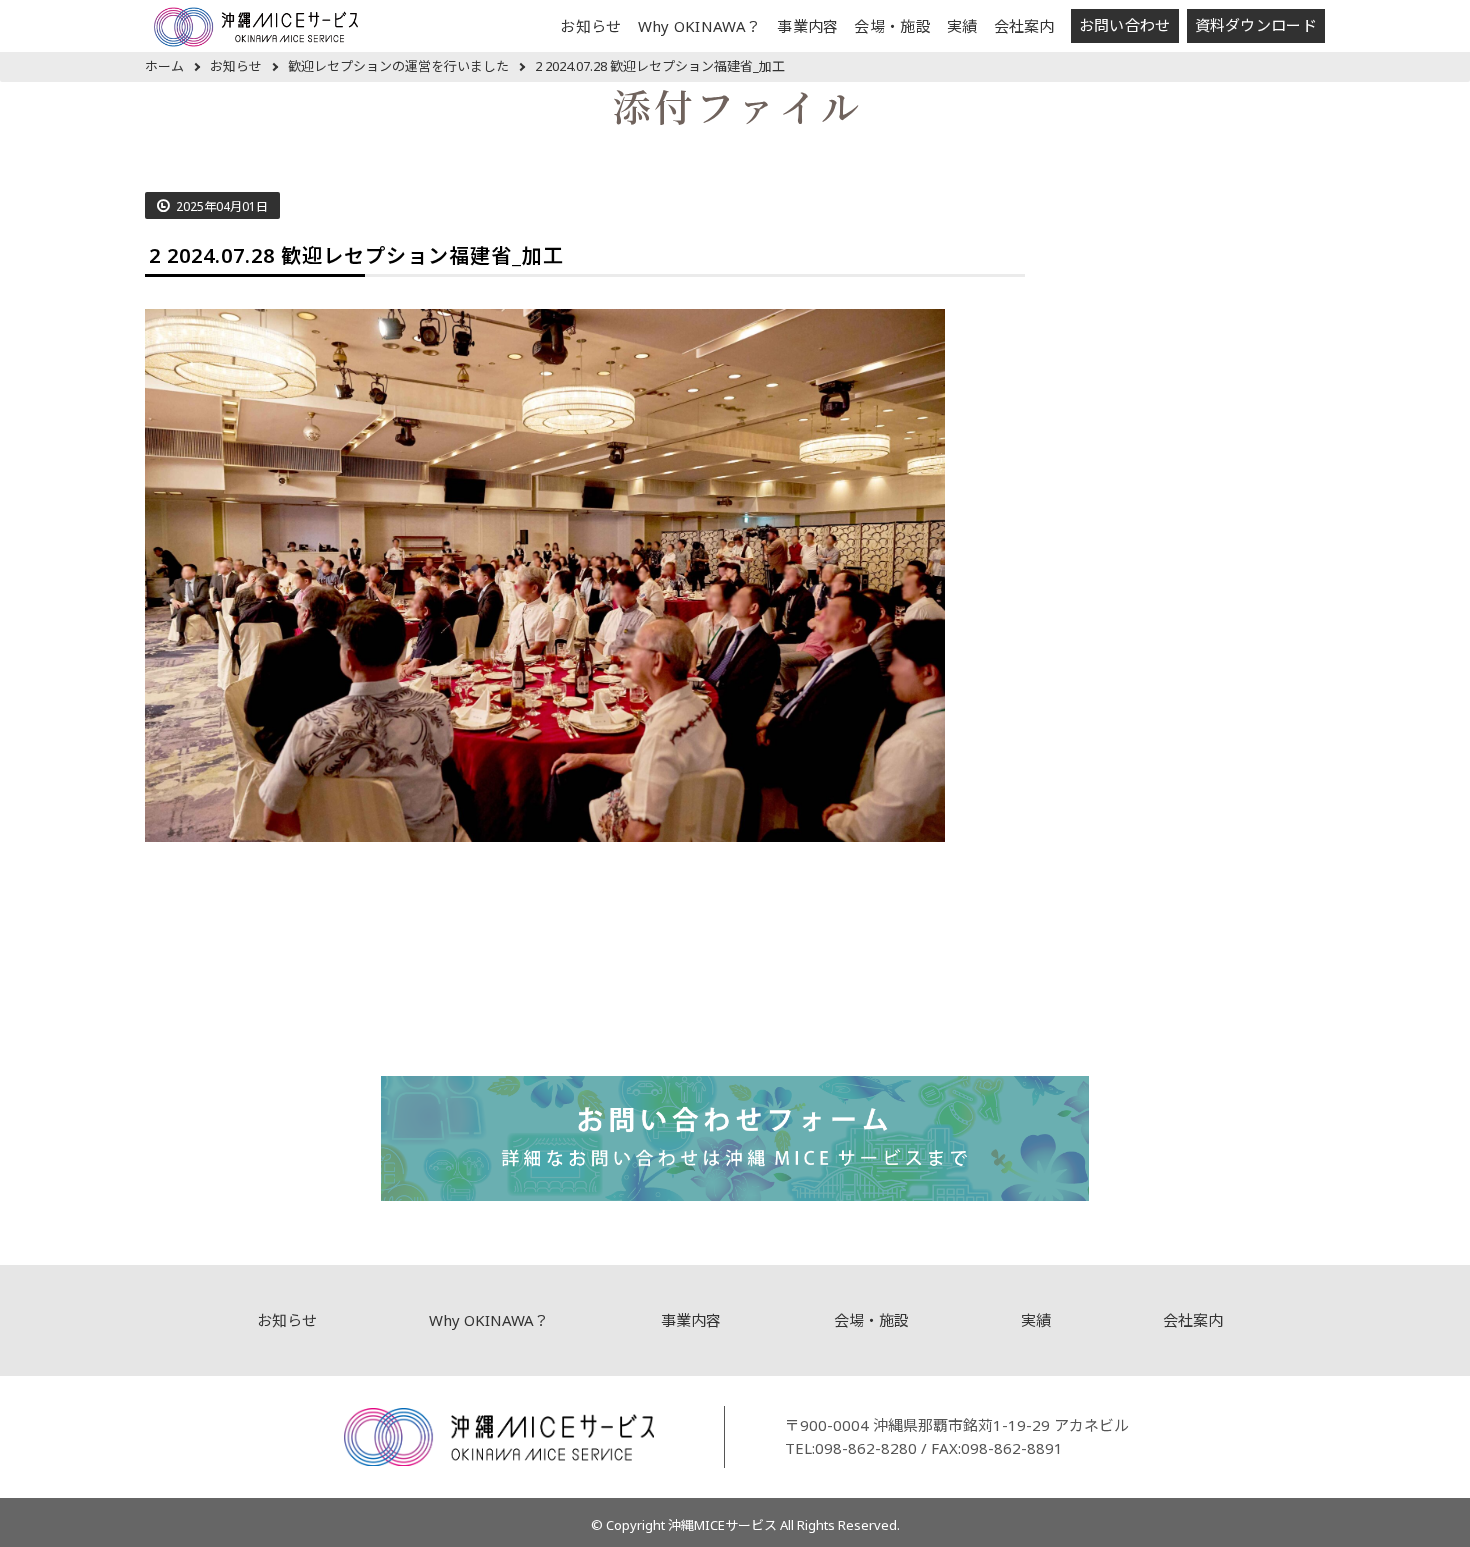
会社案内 (1024, 26)
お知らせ (590, 26)
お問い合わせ (1125, 25)
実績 (962, 26)
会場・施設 (892, 26)
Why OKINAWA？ (700, 26)
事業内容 (807, 26)
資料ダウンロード (1256, 25)
